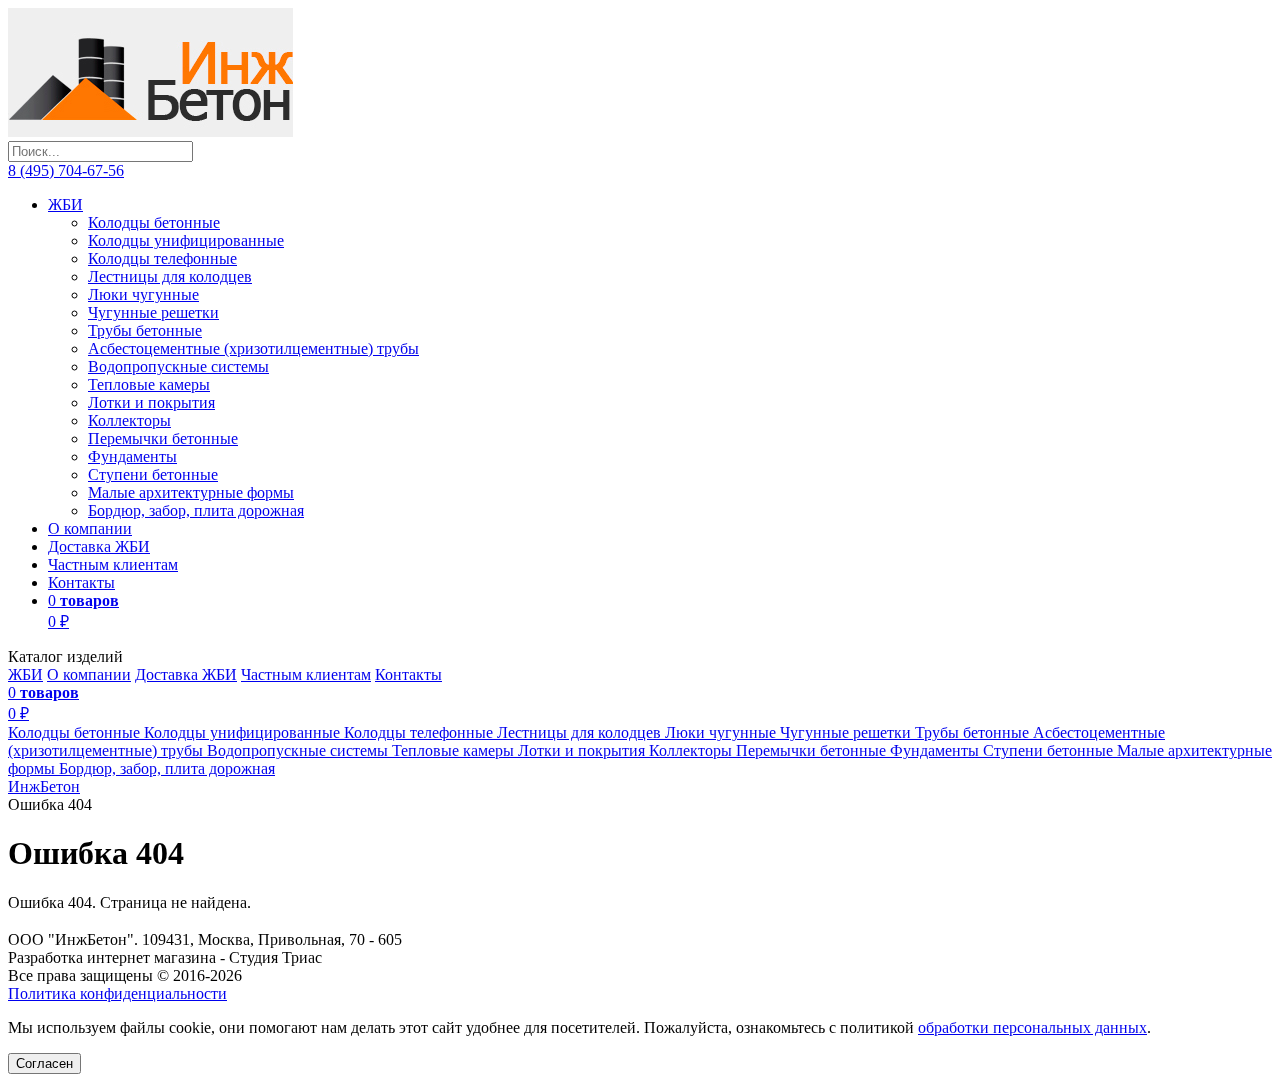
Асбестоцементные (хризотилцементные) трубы (253, 348)
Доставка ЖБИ (99, 546)
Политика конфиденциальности (117, 993)
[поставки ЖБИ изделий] (150, 131)
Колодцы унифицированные (186, 240)
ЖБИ (65, 204)
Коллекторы (129, 420)
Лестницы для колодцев (170, 276)
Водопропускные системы (178, 366)
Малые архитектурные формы (191, 492)
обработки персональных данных (1032, 1027)
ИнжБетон (44, 786)
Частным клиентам (113, 564)
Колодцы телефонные (162, 258)
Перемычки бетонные (163, 438)
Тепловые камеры (149, 384)
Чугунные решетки (153, 312)
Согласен (44, 1063)
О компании (90, 528)
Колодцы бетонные (154, 222)
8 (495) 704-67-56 (66, 170)
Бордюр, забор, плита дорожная (196, 510)
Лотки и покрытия (151, 402)
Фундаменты (132, 456)
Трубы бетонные (145, 330)
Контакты (81, 582)
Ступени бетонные (153, 474)
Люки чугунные (143, 294)
